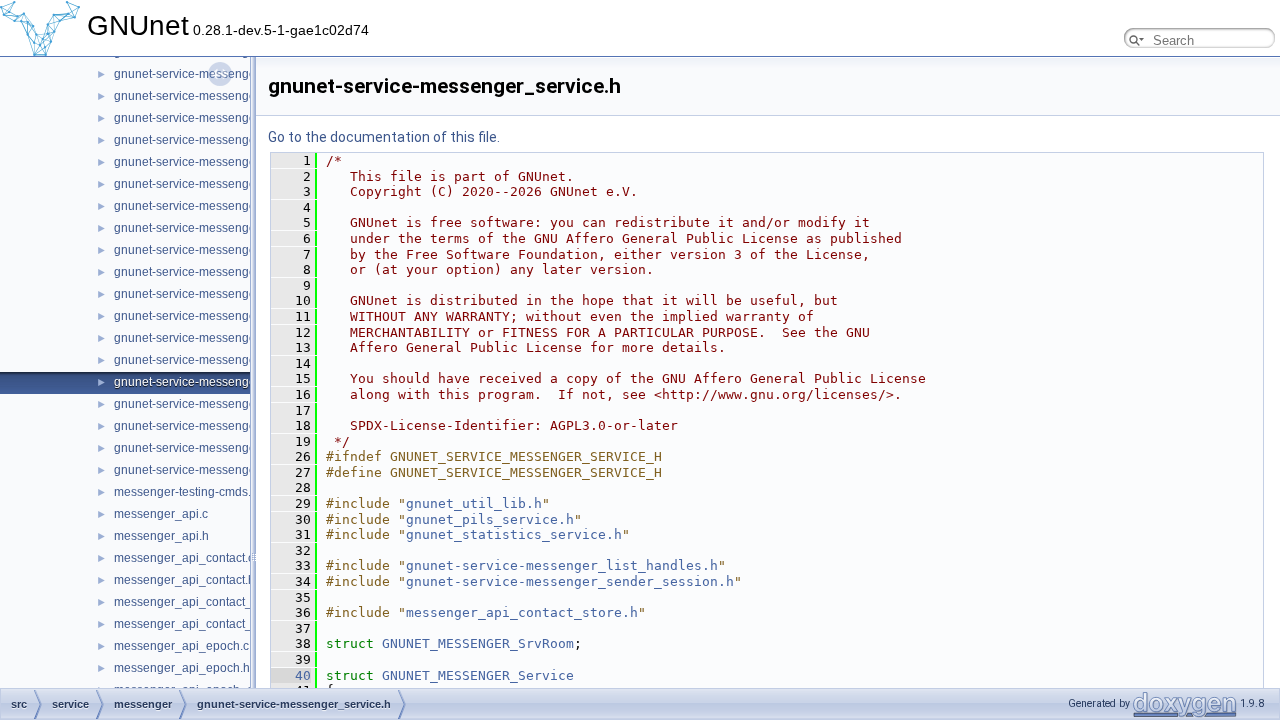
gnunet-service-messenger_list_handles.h (562, 565)
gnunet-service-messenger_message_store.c (237, 118)
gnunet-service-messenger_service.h (215, 382)
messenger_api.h (161, 536)
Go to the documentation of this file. (384, 137)
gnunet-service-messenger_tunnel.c (212, 448)
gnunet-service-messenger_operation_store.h (238, 228)
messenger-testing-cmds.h (186, 492)
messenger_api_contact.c (184, 558)
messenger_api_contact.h (184, 580)
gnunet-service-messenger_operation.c (221, 162)
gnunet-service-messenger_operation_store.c (238, 206)
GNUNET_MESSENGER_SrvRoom (478, 643)
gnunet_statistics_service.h (514, 534)
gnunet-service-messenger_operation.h (221, 184)
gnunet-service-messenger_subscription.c (228, 404)
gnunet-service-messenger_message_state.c (236, 74)
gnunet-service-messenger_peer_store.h (225, 272)
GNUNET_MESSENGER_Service (478, 675)
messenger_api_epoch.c (181, 646)
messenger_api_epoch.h (182, 668)
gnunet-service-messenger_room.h (209, 316)
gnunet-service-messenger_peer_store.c (224, 250)
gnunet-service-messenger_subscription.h (228, 426)
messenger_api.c (161, 514)
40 (291, 675)
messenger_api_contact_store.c (201, 602)
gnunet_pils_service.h (490, 519)
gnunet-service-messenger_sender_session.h (239, 338)
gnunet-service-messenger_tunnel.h (212, 470)
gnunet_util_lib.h (474, 503)
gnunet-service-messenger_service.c (214, 360)
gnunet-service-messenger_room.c (209, 294)
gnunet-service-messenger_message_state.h (237, 96)
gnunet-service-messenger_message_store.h (237, 140)
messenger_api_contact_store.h (201, 624)
